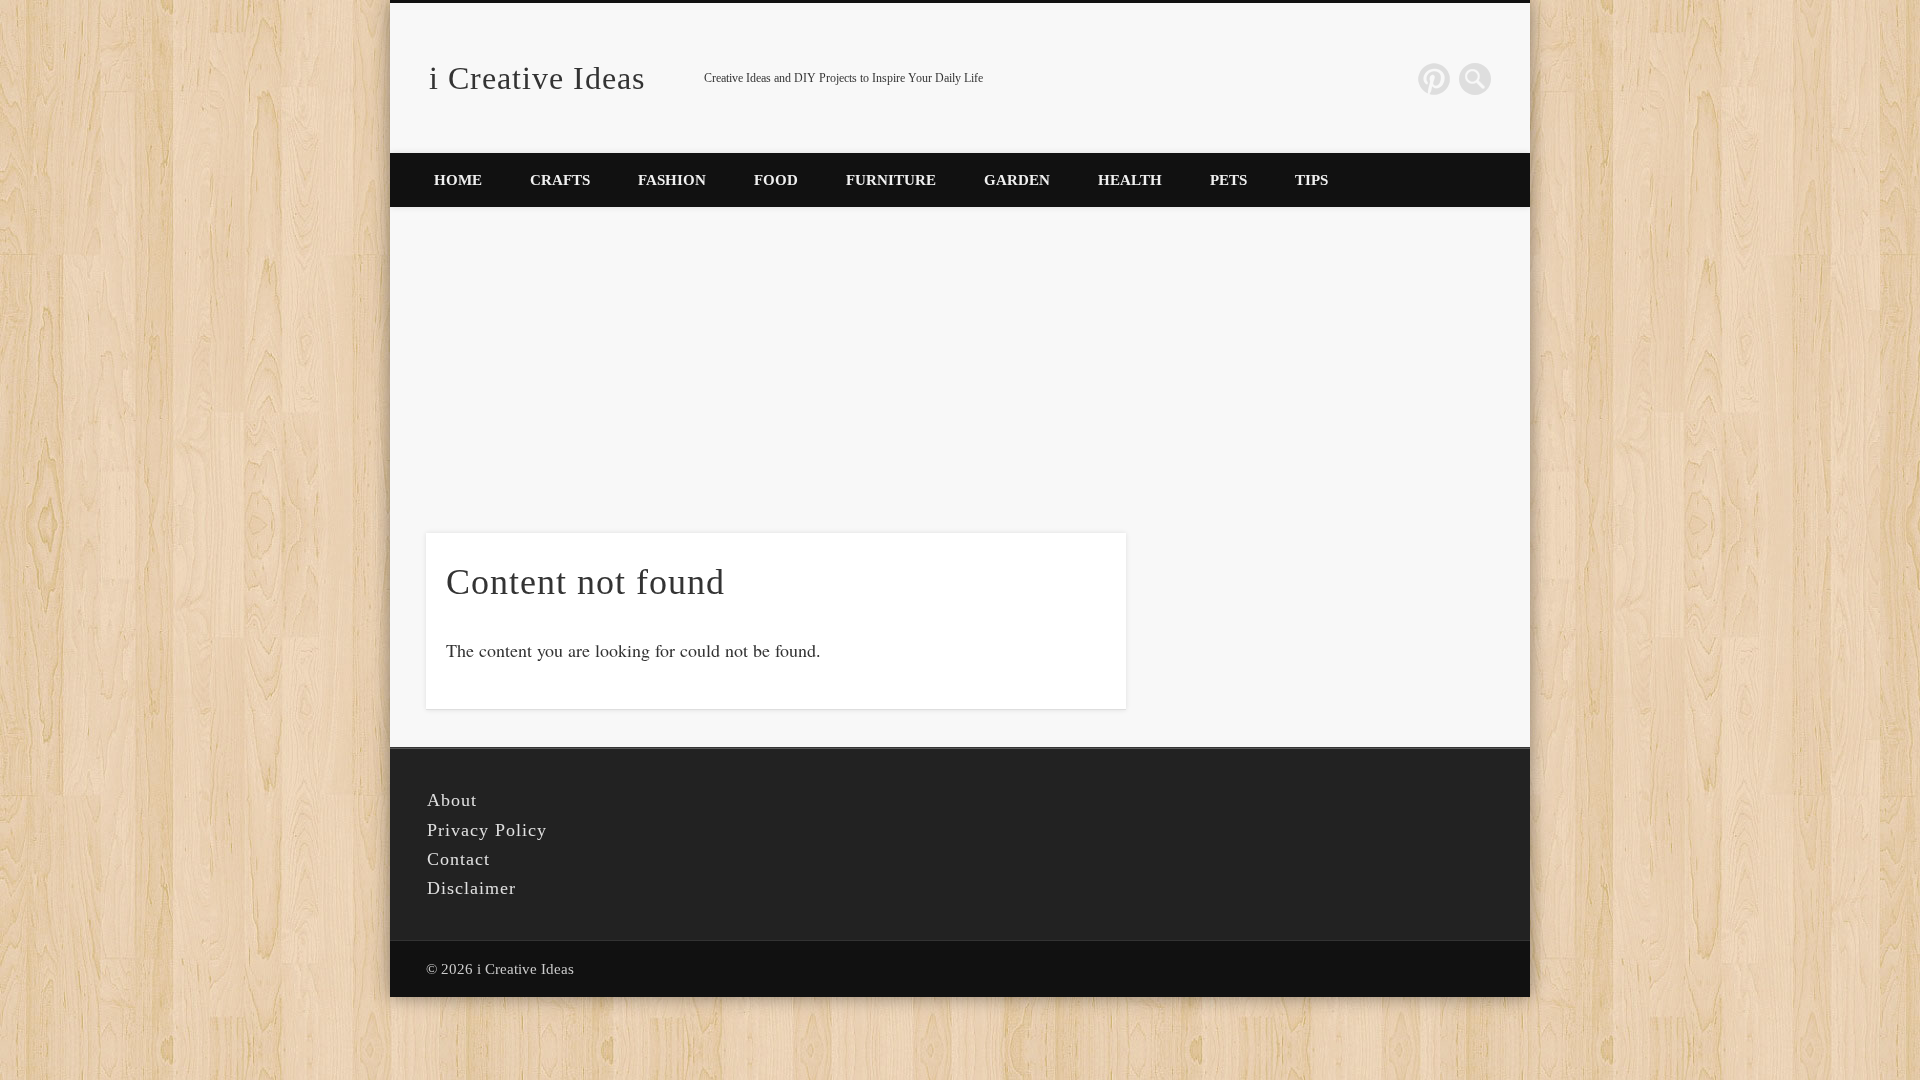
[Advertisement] (960, 357)
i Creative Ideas (537, 78)
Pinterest (1434, 79)
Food (776, 180)
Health (1130, 180)
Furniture (891, 180)
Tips (1311, 180)
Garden (1017, 180)
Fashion (672, 180)
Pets (1228, 180)
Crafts (560, 180)
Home (458, 180)
